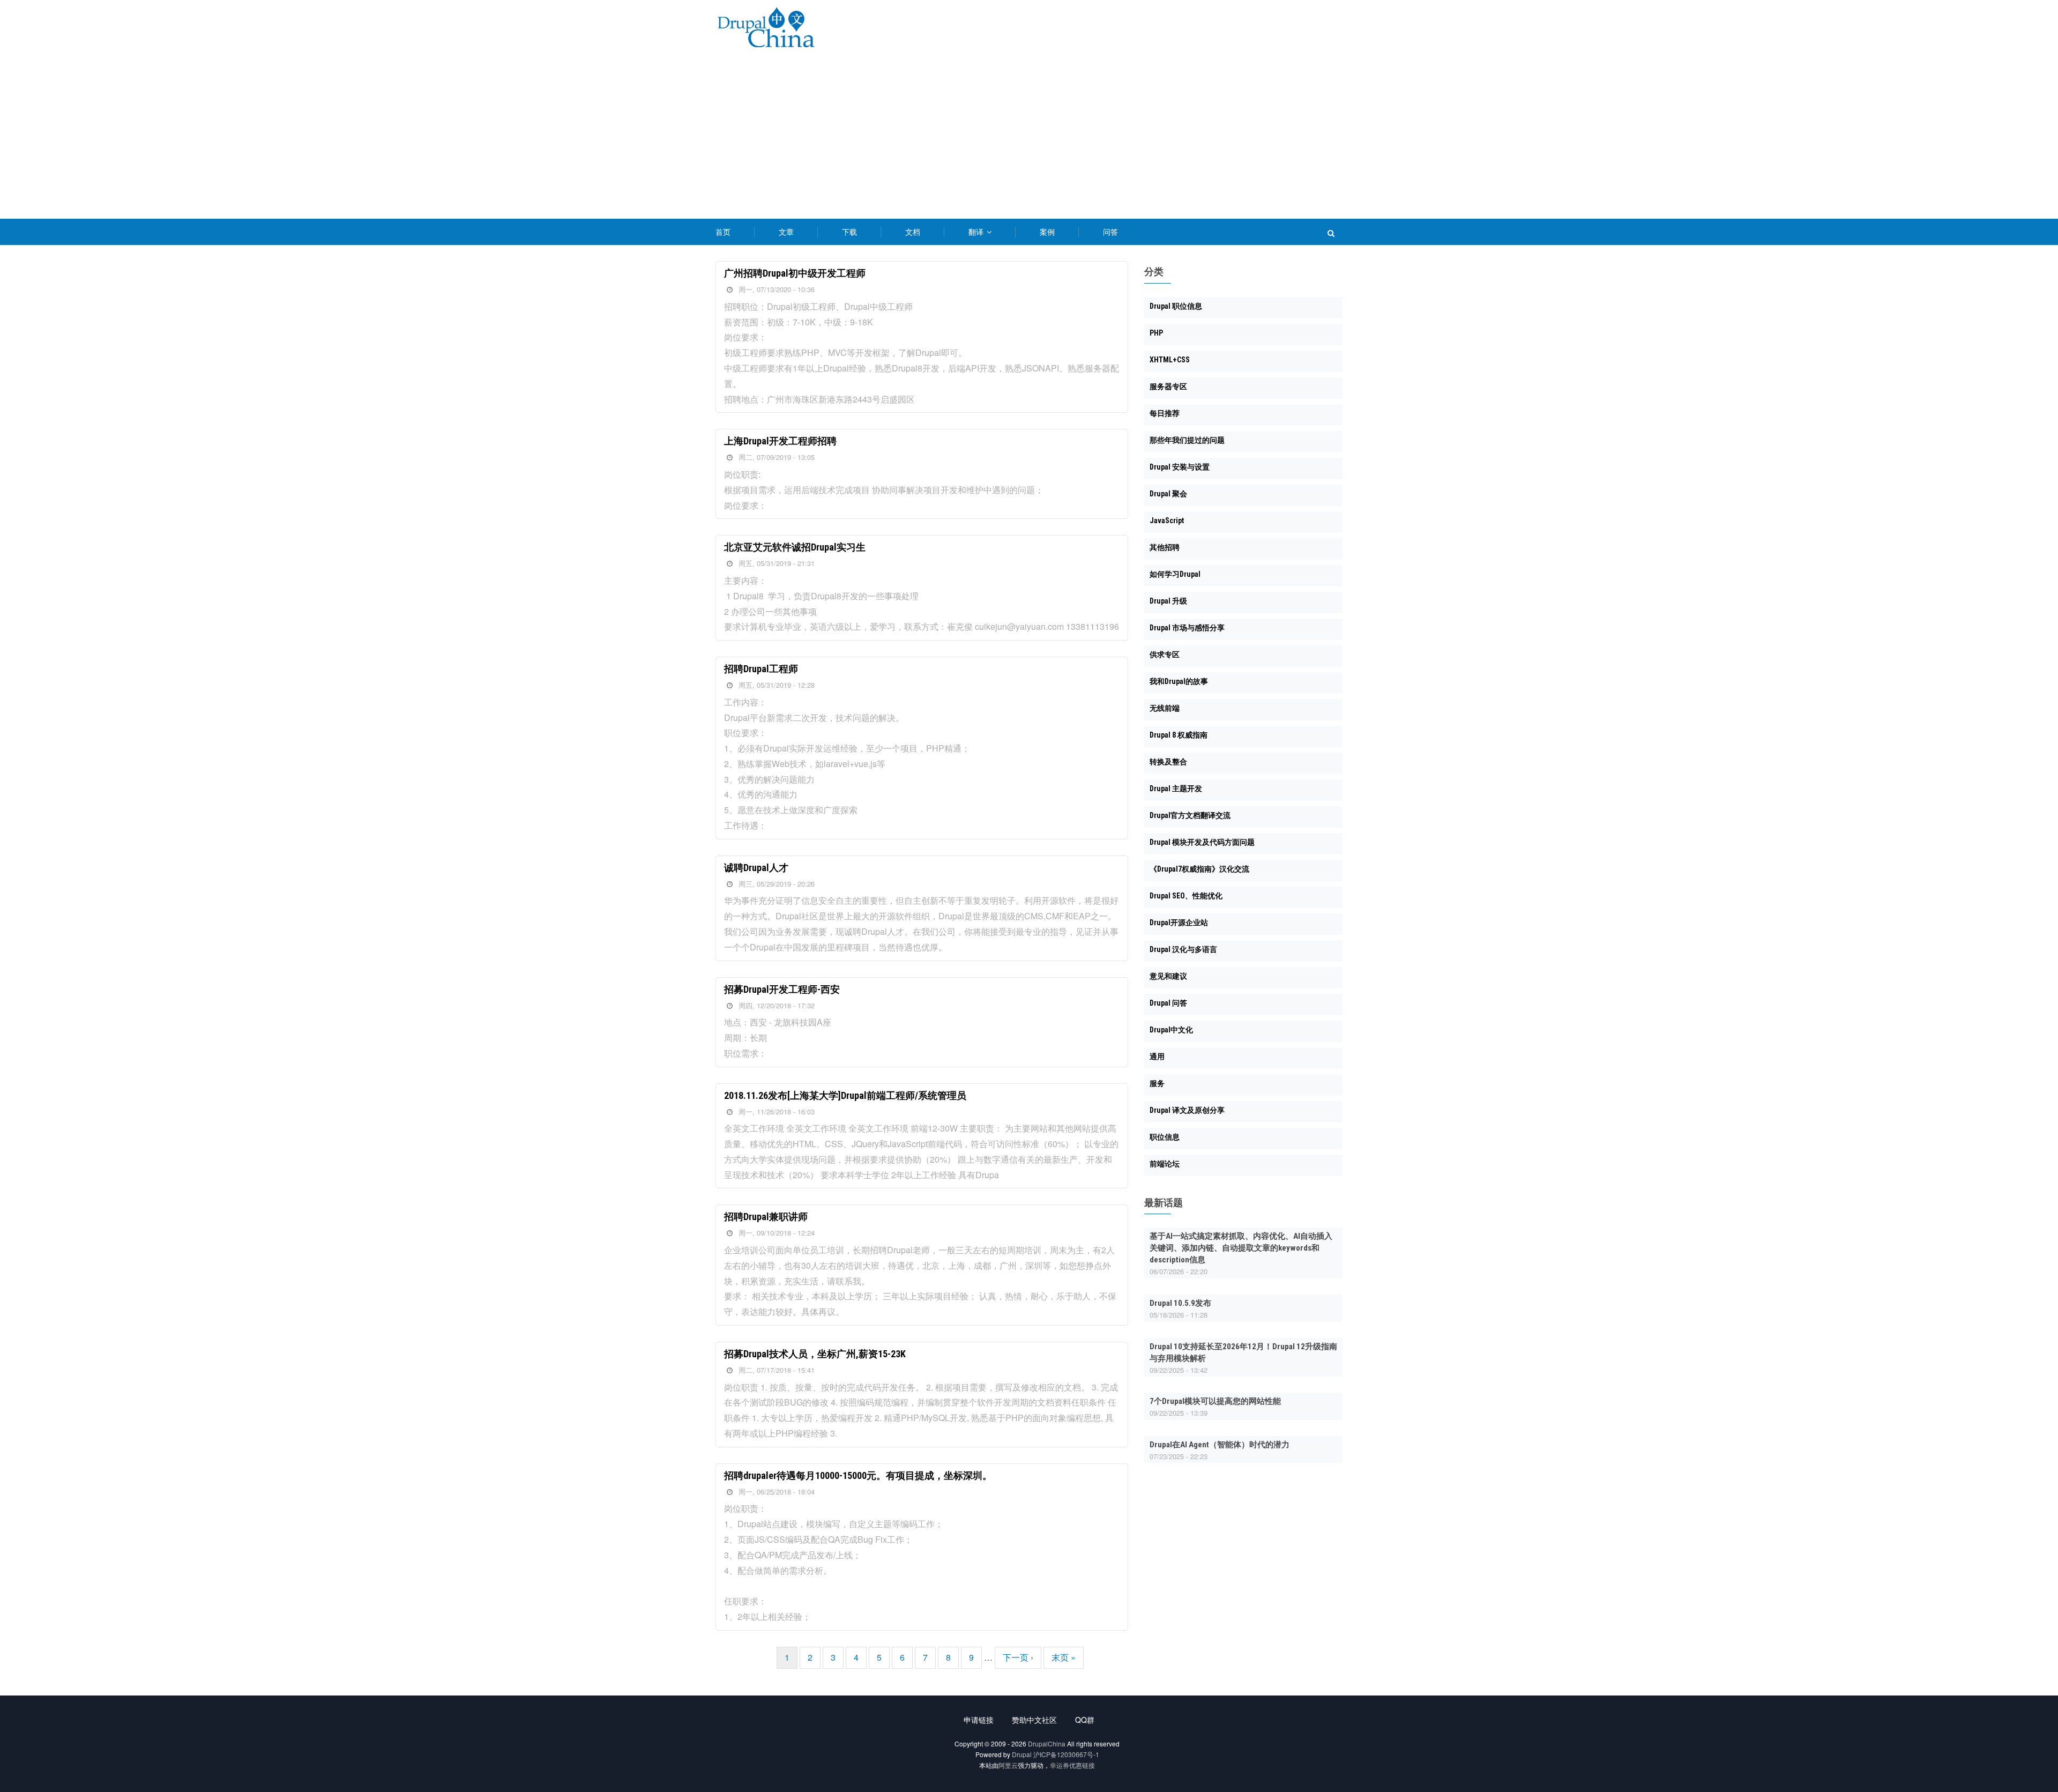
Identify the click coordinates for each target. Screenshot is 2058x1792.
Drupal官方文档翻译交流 (1190, 815)
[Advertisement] (1029, 138)
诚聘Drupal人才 (756, 868)
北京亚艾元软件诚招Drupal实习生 (795, 547)
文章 (786, 232)
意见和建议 (1168, 976)
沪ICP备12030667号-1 (1066, 1754)
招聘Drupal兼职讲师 (766, 1217)
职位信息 (1165, 1137)
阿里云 (1008, 1765)
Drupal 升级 (1168, 601)
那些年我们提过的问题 (1187, 440)
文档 (913, 232)
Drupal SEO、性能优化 (1186, 896)
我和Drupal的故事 (1179, 681)
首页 (723, 232)
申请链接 (979, 1720)
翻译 (977, 232)
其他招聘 (1165, 547)
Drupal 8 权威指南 (1179, 735)
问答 (1110, 232)
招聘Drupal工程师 (761, 669)
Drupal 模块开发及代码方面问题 (1202, 842)
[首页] (766, 29)
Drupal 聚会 (1168, 494)
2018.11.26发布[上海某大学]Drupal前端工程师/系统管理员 (845, 1095)
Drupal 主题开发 (1176, 789)
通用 (1157, 1057)
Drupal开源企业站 (1179, 923)
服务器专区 (1168, 386)
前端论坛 (1165, 1164)
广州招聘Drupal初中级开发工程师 (795, 273)
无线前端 (1165, 708)
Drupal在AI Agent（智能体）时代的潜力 (1220, 1445)
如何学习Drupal (1175, 574)
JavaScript (1167, 521)
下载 (849, 232)
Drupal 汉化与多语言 (1183, 949)
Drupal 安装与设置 (1180, 467)
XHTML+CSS (1170, 360)
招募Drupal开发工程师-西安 (782, 989)
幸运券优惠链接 (1072, 1765)
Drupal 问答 (1168, 1003)
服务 (1157, 1083)
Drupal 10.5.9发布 (1180, 1303)
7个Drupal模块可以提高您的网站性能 (1215, 1401)
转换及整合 (1168, 762)
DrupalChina (1047, 1743)
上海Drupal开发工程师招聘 (780, 441)
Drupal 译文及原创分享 (1187, 1110)
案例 (1047, 232)
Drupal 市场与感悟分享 (1187, 628)
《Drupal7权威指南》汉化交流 (1199, 869)
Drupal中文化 (1171, 1030)
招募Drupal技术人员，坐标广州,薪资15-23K (815, 1354)
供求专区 (1165, 655)
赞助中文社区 (1034, 1720)
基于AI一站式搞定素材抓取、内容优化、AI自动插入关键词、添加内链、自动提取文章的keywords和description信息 (1241, 1248)
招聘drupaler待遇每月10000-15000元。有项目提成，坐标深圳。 (858, 1475)
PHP (1156, 333)
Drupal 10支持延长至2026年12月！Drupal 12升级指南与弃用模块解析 (1243, 1352)
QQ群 (1085, 1720)
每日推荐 (1165, 413)
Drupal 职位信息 (1176, 306)
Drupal (1022, 1754)
